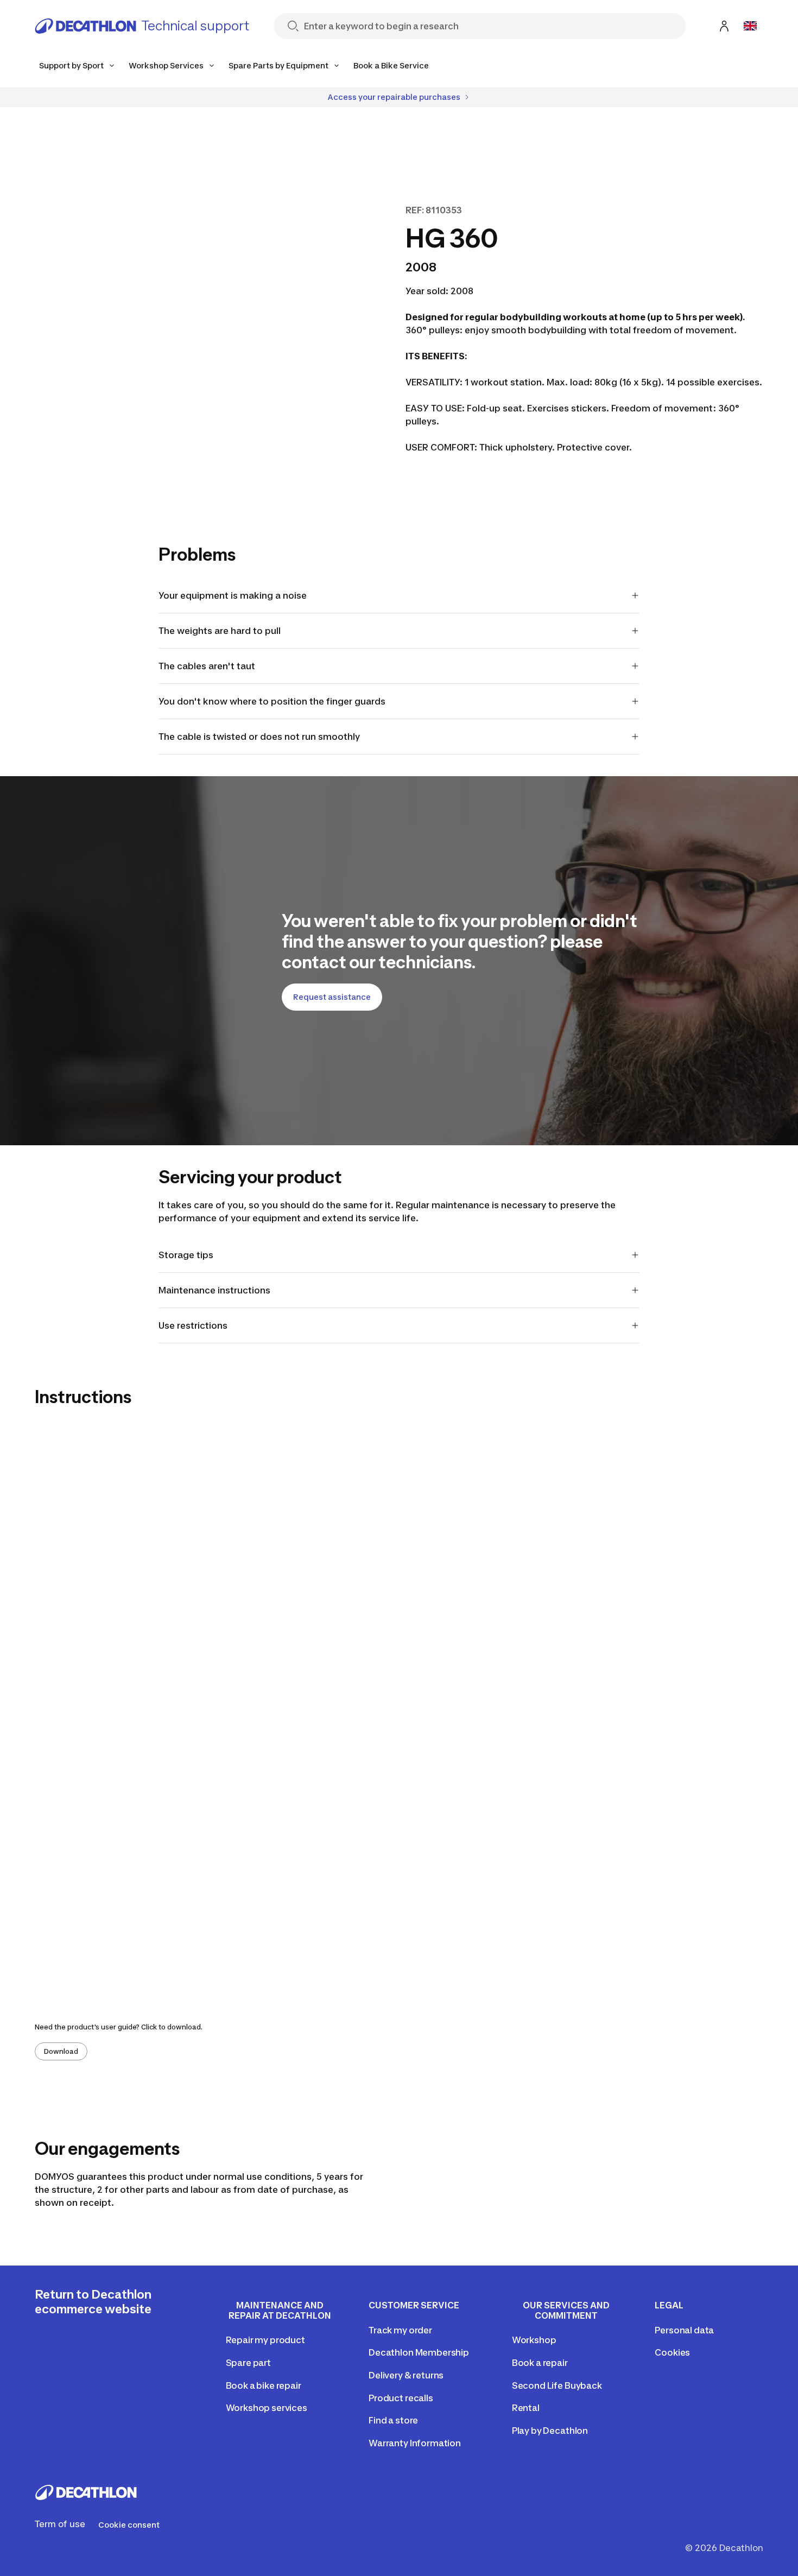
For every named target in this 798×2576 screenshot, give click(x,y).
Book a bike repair (264, 2385)
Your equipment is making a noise (233, 595)
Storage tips (186, 1255)
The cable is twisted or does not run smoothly (259, 737)
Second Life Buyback (557, 2385)
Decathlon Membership (419, 2352)
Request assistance (332, 997)
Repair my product (265, 2340)
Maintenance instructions (216, 1290)
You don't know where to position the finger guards (272, 701)
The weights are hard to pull (220, 631)
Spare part (248, 2363)
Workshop (534, 2340)
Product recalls (401, 2398)
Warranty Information (415, 2443)
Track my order (400, 2330)
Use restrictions (193, 1325)
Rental (526, 2408)
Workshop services (267, 2408)
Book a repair (540, 2363)
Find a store (393, 2420)
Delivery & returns (406, 2375)
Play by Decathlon (550, 2431)
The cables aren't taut (207, 666)
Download (61, 2051)
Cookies (672, 2352)
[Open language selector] (750, 26)
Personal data (684, 2330)
